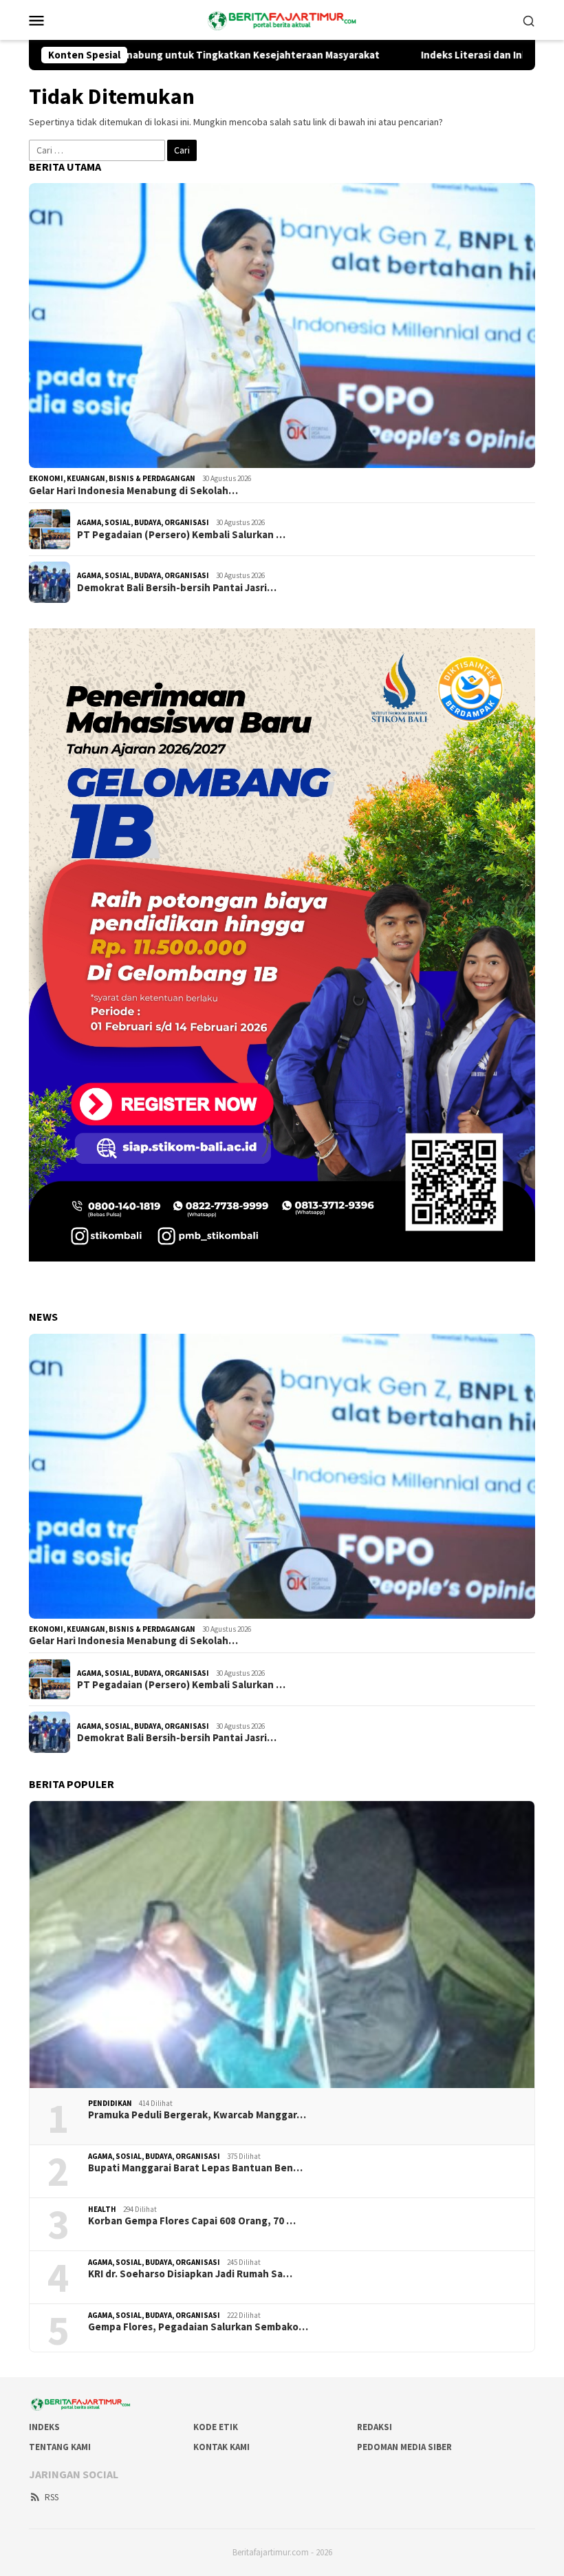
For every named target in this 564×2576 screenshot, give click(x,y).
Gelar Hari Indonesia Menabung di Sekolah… (133, 491)
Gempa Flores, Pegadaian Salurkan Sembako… (198, 2327)
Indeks (44, 2427)
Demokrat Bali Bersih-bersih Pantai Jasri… (177, 588)
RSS (52, 2497)
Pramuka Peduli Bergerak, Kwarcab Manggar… (197, 2115)
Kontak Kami (221, 2447)
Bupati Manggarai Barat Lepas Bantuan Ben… (195, 2168)
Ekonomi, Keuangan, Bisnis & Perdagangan (112, 478)
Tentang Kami (60, 2447)
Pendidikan (110, 2103)
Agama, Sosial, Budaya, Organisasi (143, 522)
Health (102, 2209)
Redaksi (375, 2427)
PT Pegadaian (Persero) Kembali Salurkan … (181, 535)
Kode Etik (216, 2427)
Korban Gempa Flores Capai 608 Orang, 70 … (192, 2221)
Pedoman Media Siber (404, 2447)
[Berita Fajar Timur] (282, 19)
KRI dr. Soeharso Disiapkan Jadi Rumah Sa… (190, 2274)
